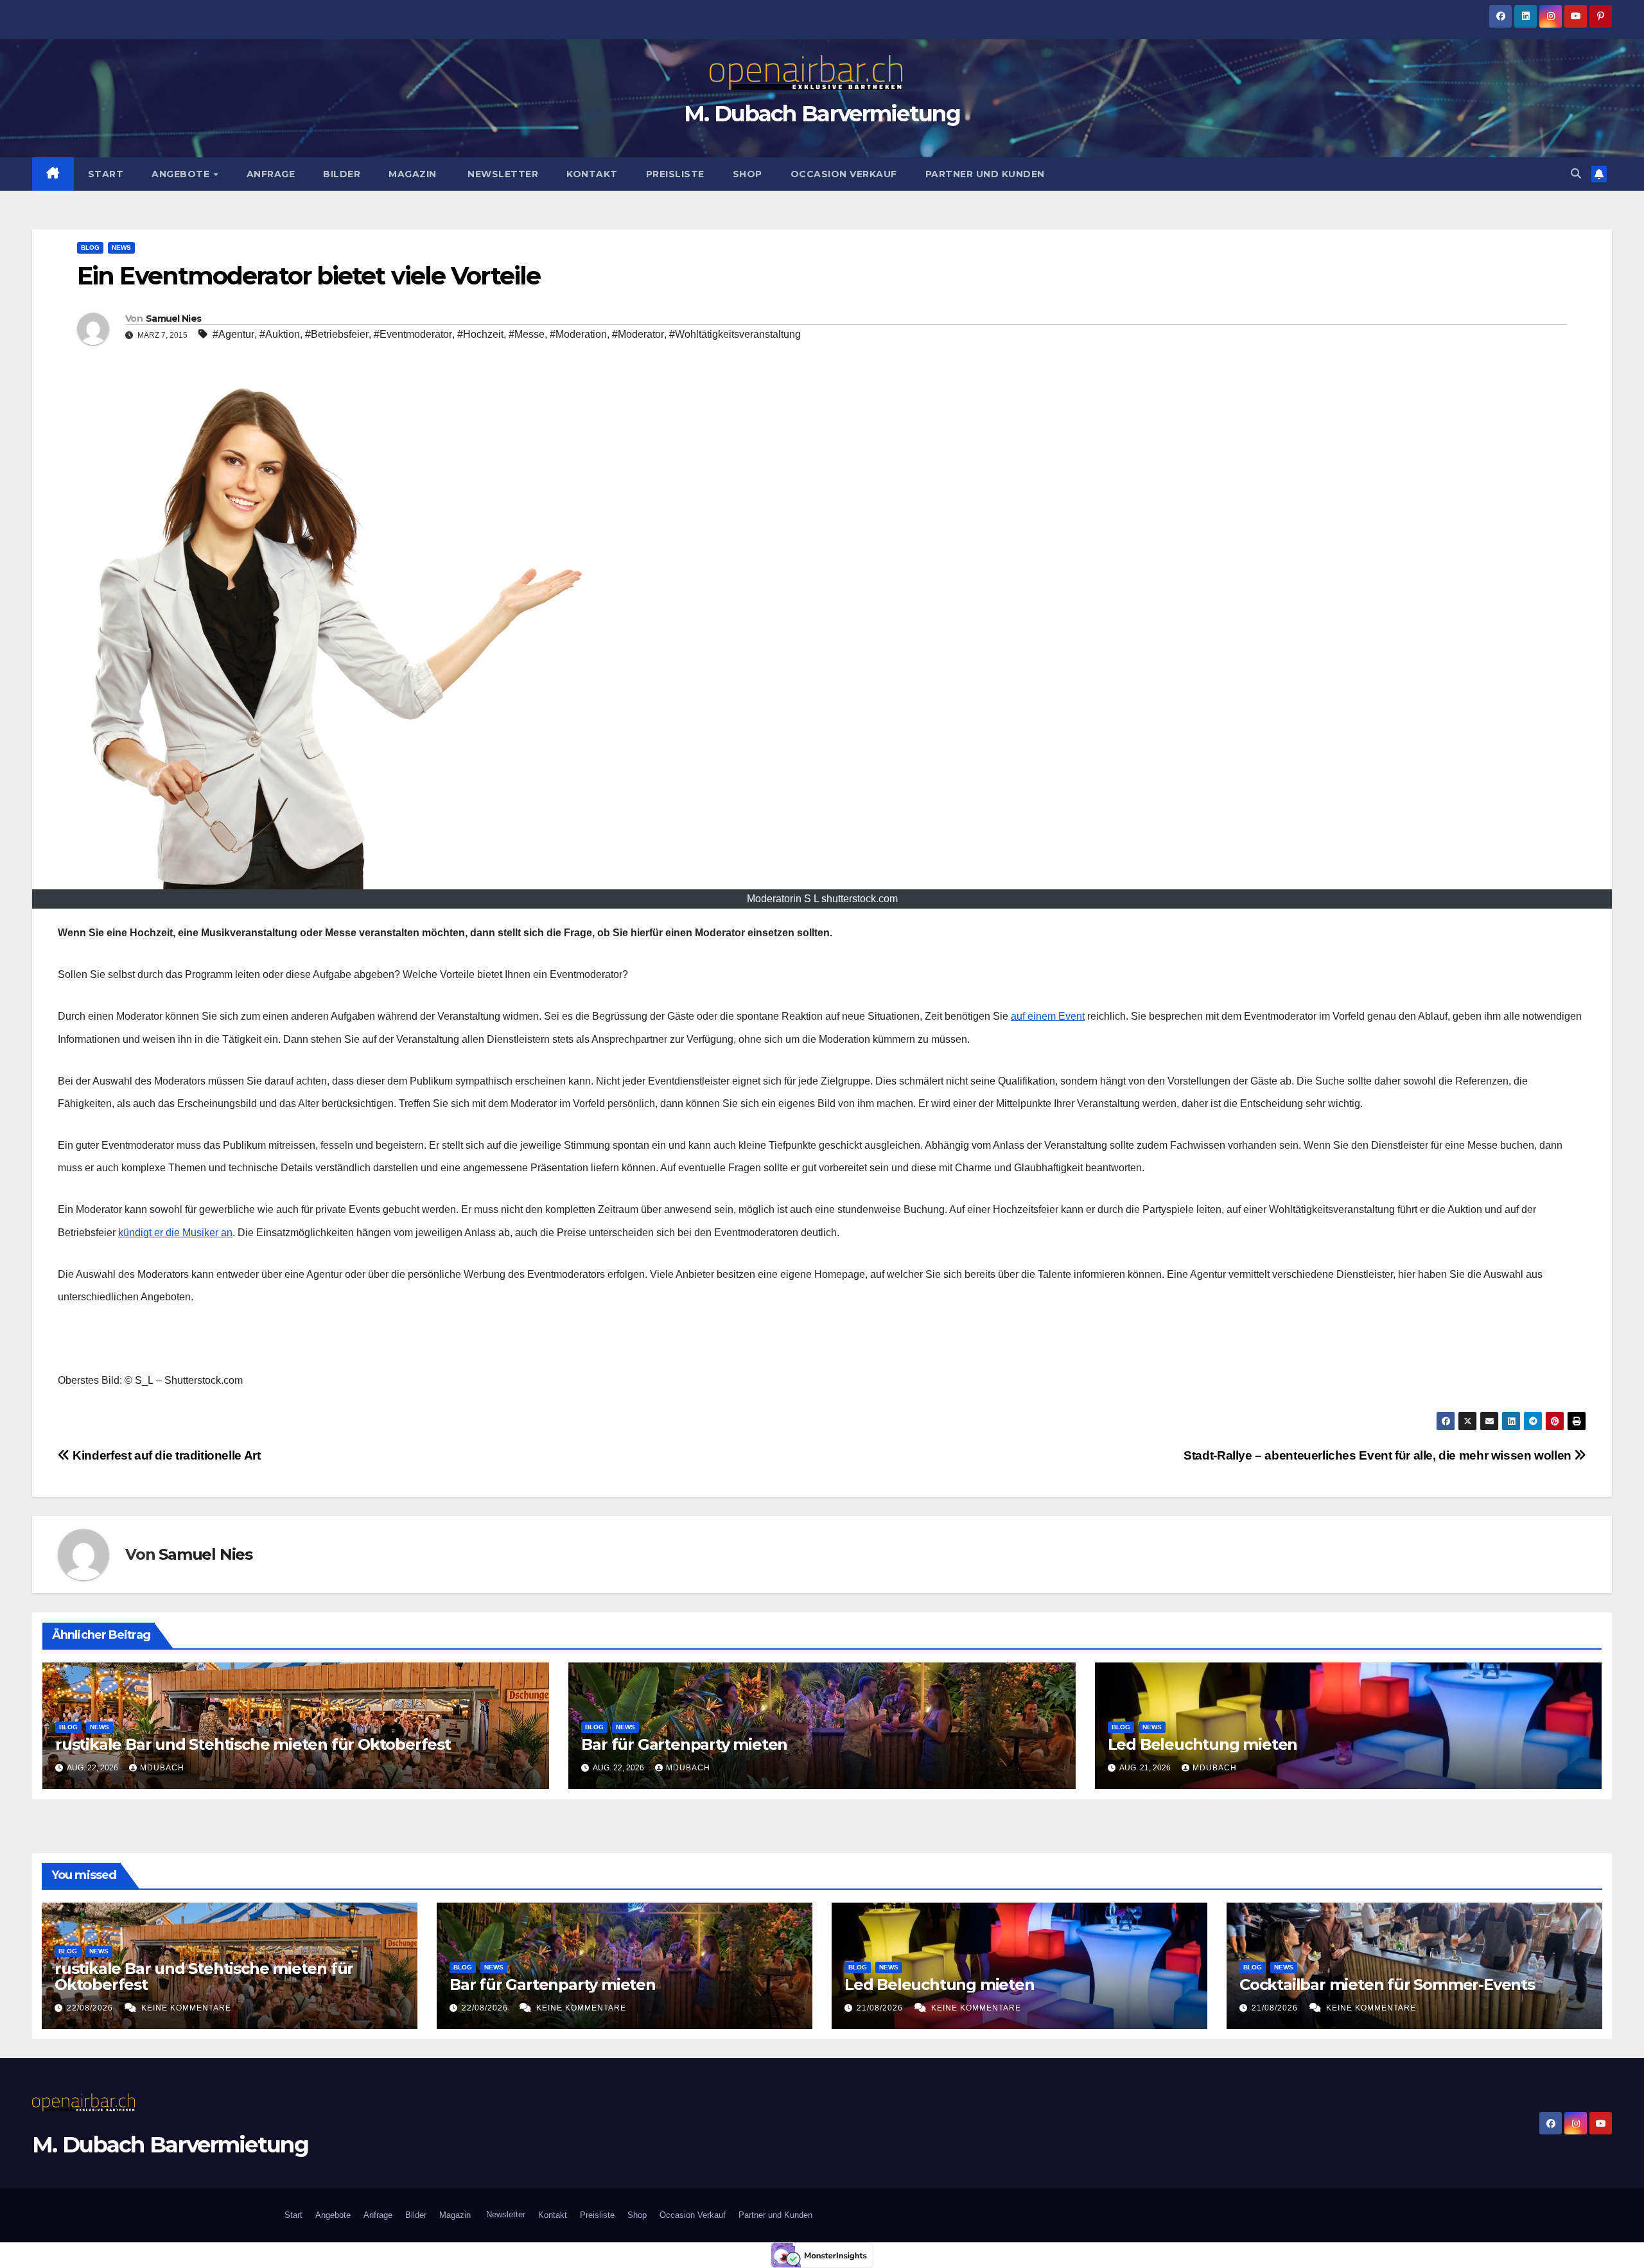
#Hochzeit (480, 334)
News (121, 248)
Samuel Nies (173, 318)
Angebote (182, 174)
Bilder (342, 174)
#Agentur (233, 334)
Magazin (413, 174)
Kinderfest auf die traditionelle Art (165, 1455)
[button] (1576, 174)
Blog (90, 248)
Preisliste (675, 174)
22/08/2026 (91, 2008)
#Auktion (280, 334)
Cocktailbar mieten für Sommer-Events (1387, 1985)
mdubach (162, 1768)
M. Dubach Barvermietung (822, 114)
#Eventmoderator (413, 334)
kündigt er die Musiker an (175, 1233)
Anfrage (271, 174)
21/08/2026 (881, 2008)
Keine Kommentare (186, 2008)
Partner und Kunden (985, 174)
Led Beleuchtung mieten (1203, 1744)
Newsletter (502, 174)
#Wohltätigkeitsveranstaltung (735, 334)
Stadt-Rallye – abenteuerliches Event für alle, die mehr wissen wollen (1379, 1455)
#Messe (527, 334)
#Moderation (578, 334)
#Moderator (638, 334)
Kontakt (592, 174)
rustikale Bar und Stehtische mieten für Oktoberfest (253, 1744)
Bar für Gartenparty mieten (684, 1744)
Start (106, 174)
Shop (748, 174)
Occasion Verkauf (844, 174)
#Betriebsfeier (337, 334)
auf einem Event (1048, 1016)
